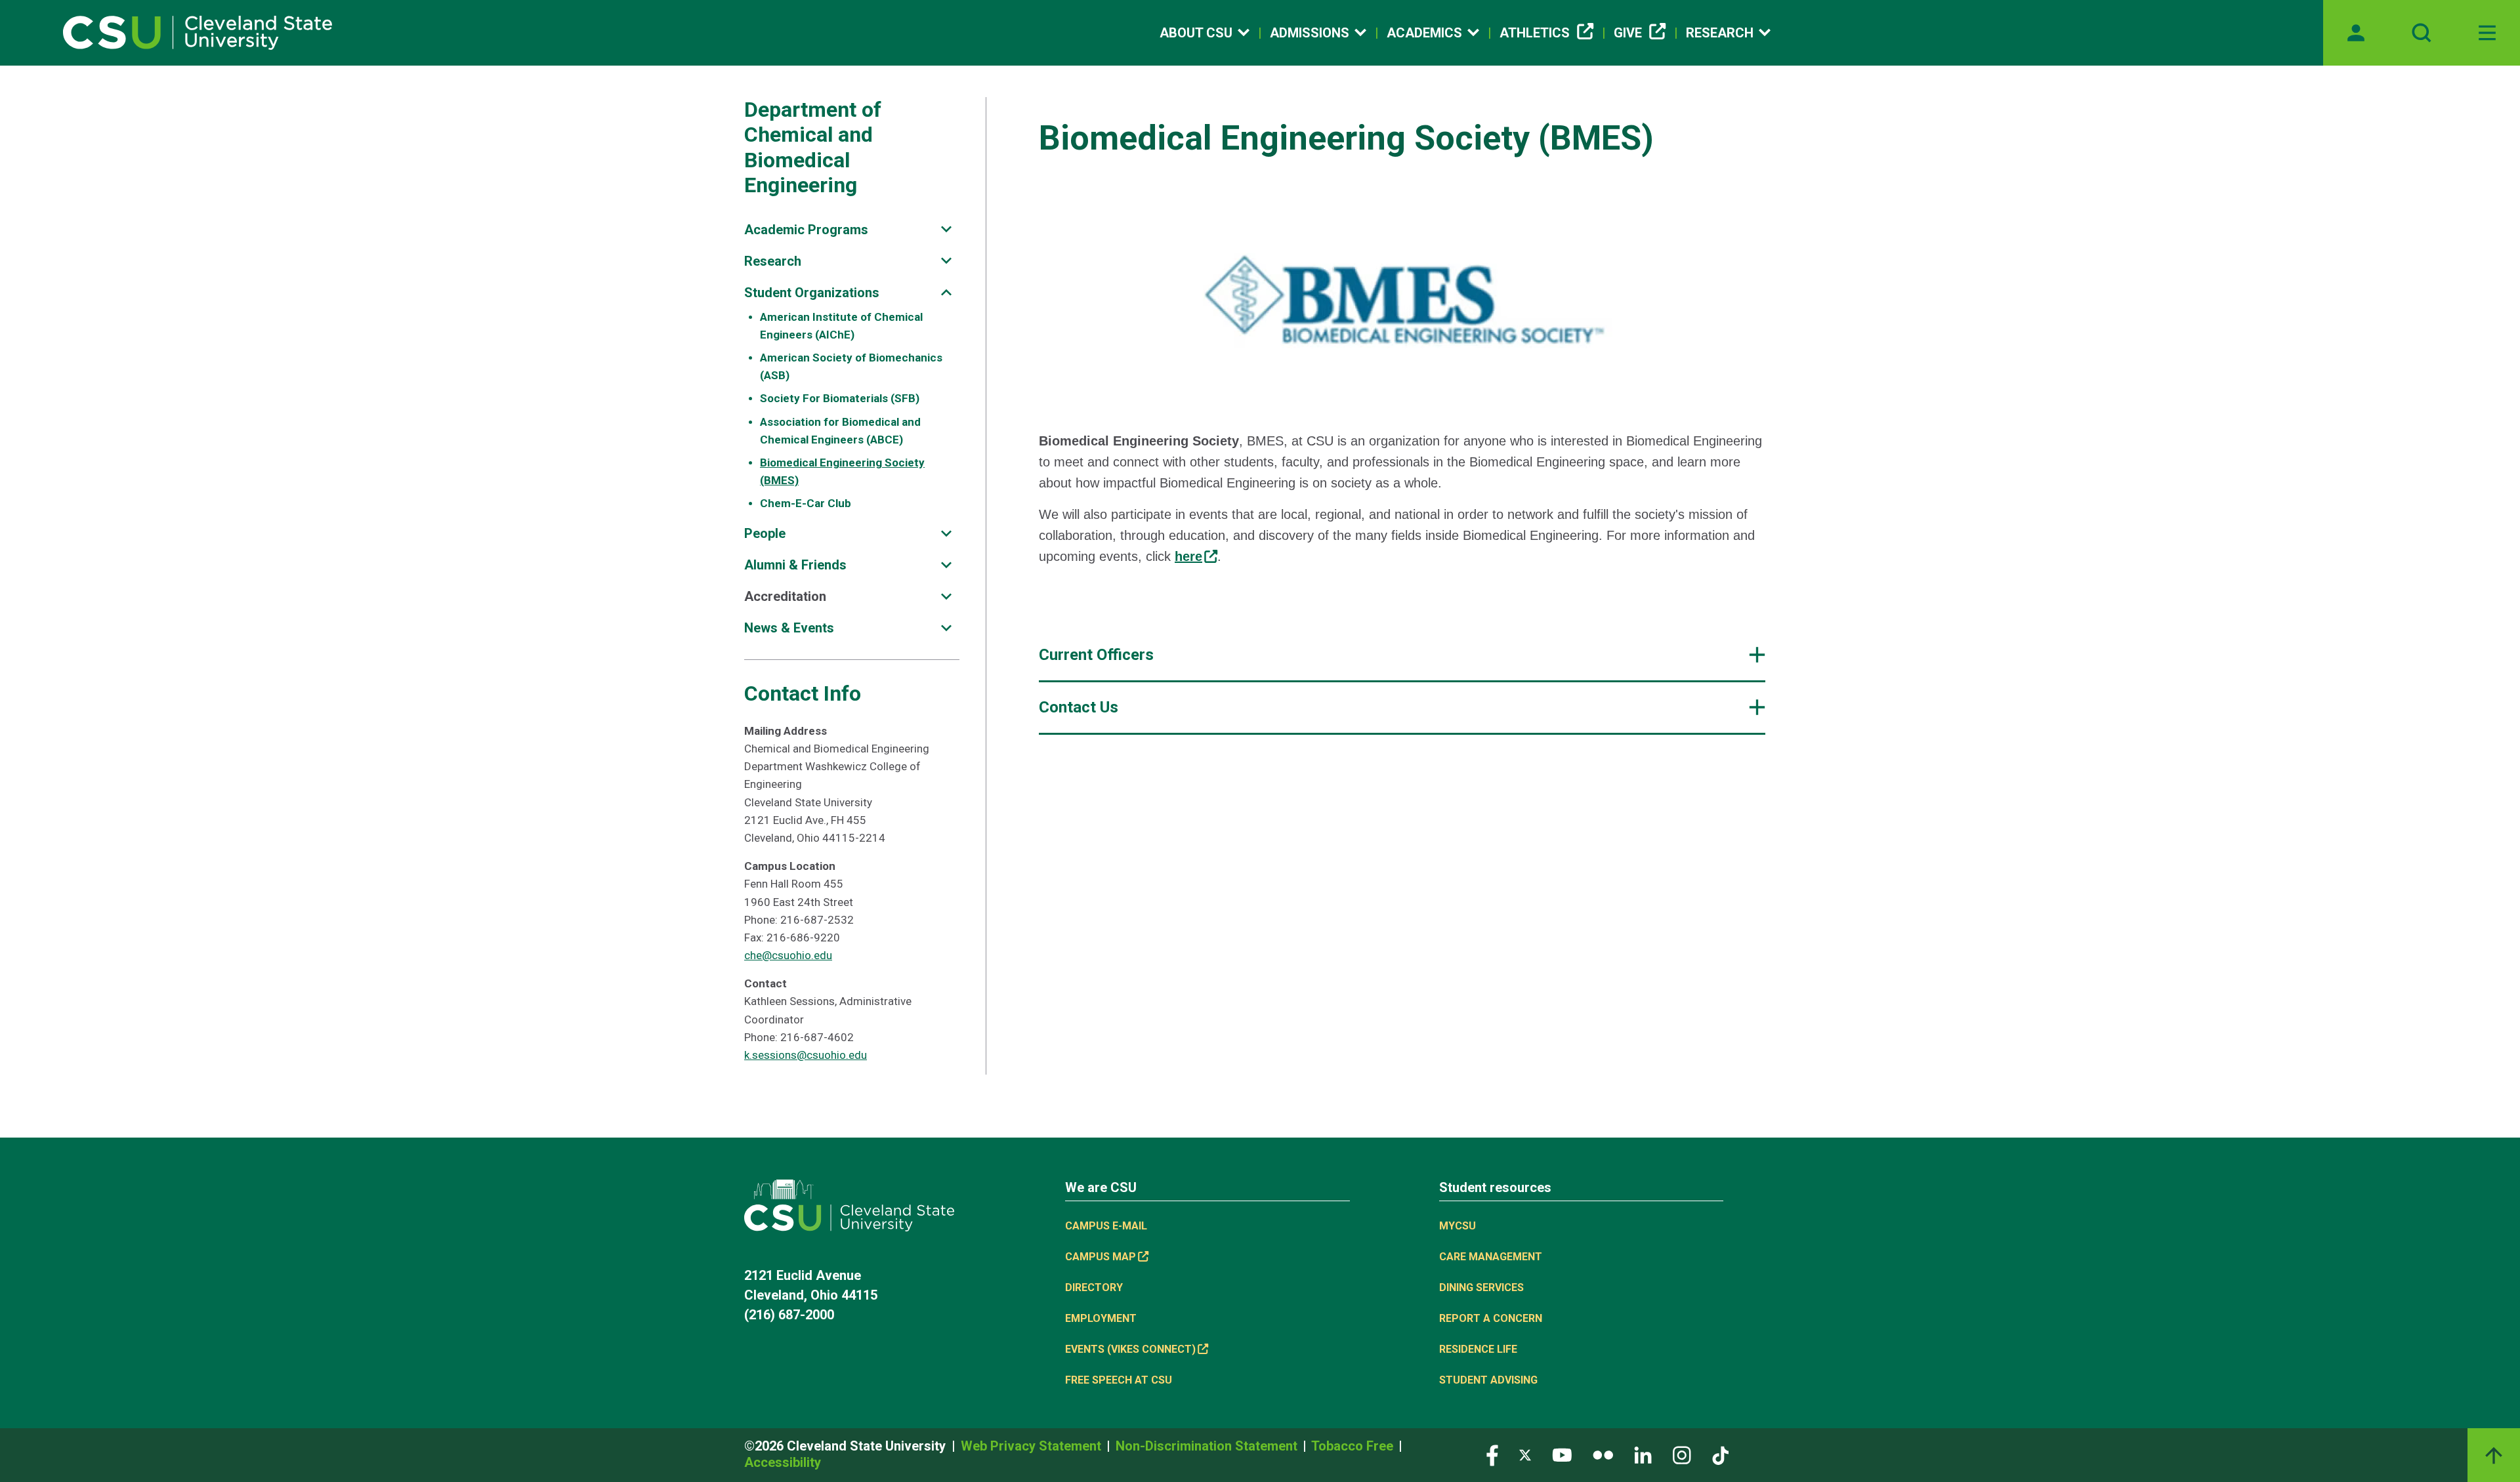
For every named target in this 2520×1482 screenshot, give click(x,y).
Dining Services (1481, 1287)
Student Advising (1488, 1380)
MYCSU (1458, 1226)
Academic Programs (806, 230)
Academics (1424, 33)
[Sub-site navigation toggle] (946, 229)
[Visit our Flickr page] (1603, 1454)
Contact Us (1079, 707)
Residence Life (1478, 1349)
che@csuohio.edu (788, 955)
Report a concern (1491, 1318)
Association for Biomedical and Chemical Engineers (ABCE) (840, 431)
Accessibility (783, 1462)
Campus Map (1101, 1257)
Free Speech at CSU (1119, 1380)
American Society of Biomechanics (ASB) (851, 366)
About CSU (1196, 33)
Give (1628, 33)
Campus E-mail (1106, 1226)
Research (1720, 33)
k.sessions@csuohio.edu (806, 1055)
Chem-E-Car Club (806, 503)
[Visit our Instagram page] (1682, 1454)
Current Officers (1096, 655)
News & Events (789, 628)
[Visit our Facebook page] (1492, 1454)
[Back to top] (2494, 1455)
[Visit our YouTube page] (1562, 1454)
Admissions (1310, 33)
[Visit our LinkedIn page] (1643, 1454)
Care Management (1491, 1257)
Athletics (1535, 33)
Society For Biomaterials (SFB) (840, 398)
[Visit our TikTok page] (1720, 1454)
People (765, 533)
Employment (1101, 1318)
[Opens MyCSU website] (2356, 33)
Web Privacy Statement (1033, 1446)
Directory (1094, 1287)
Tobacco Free (1354, 1446)
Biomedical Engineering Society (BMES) (842, 471)
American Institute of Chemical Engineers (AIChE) (841, 326)
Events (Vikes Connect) (1130, 1349)
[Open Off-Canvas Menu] (2487, 33)
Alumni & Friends (795, 565)
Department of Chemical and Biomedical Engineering (813, 147)
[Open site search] (2422, 33)
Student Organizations (812, 293)
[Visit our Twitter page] (1525, 1454)
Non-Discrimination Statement (1208, 1446)
